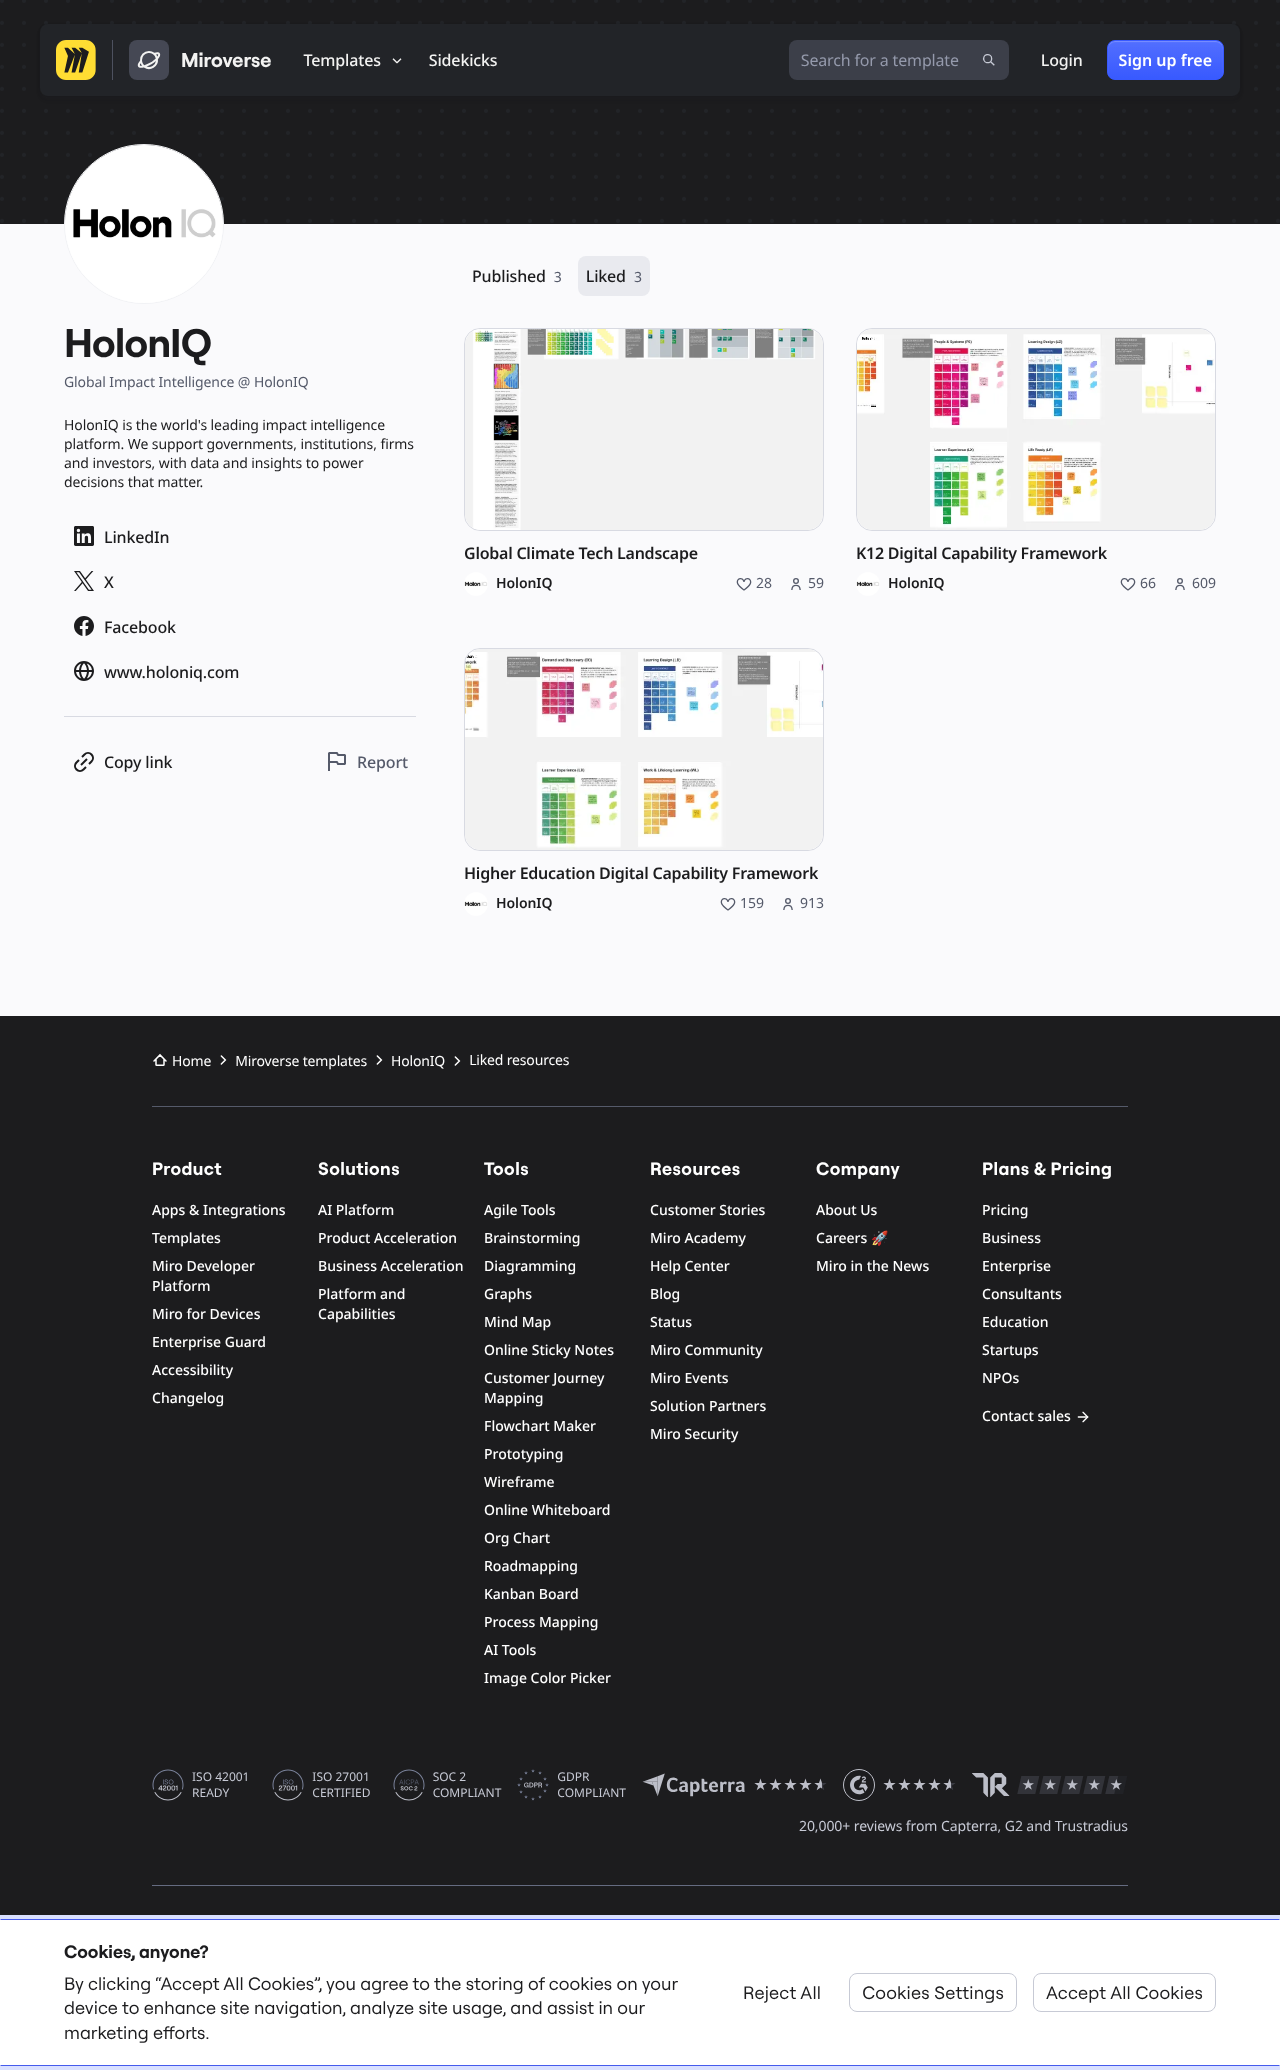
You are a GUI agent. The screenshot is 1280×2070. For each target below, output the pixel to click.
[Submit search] (989, 60)
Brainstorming (532, 1238)
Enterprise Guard (209, 1342)
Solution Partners (708, 1406)
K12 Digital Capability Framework (981, 553)
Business (1011, 1238)
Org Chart (517, 1538)
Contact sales (1026, 1416)
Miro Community (706, 1350)
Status (671, 1322)
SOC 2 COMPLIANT (467, 1785)
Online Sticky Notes (549, 1350)
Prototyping (523, 1454)
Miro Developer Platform (203, 1276)
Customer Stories (707, 1210)
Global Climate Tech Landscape (581, 553)
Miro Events (689, 1378)
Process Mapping (541, 1622)
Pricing (1005, 1210)
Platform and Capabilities (362, 1304)
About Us (846, 1210)
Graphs (508, 1294)
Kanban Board (531, 1594)
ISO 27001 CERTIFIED (341, 1785)
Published (517, 276)
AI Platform (356, 1210)
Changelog (188, 1398)
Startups (1010, 1350)
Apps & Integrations (219, 1210)
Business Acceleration (390, 1266)
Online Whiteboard (547, 1510)
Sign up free (1165, 60)
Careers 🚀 (852, 1238)
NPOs (1000, 1378)
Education (1015, 1322)
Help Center (690, 1266)
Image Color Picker (547, 1678)
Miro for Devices (206, 1314)
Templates (186, 1238)
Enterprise (1016, 1266)
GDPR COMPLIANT (591, 1785)
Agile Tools (520, 1210)
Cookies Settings (933, 1992)
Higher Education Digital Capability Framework (641, 873)
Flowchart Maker (540, 1426)
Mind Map (517, 1322)
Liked (614, 276)
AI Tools (510, 1650)
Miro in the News (872, 1266)
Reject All (782, 1992)
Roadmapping (531, 1566)
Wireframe (519, 1482)
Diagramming (530, 1266)
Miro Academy (698, 1238)
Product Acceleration (387, 1238)
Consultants (1022, 1294)
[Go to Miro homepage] (76, 60)
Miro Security (694, 1434)
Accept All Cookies (1124, 1992)
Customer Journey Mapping (544, 1388)
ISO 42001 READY (220, 1785)
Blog (665, 1294)
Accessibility (192, 1370)
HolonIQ (524, 584)
